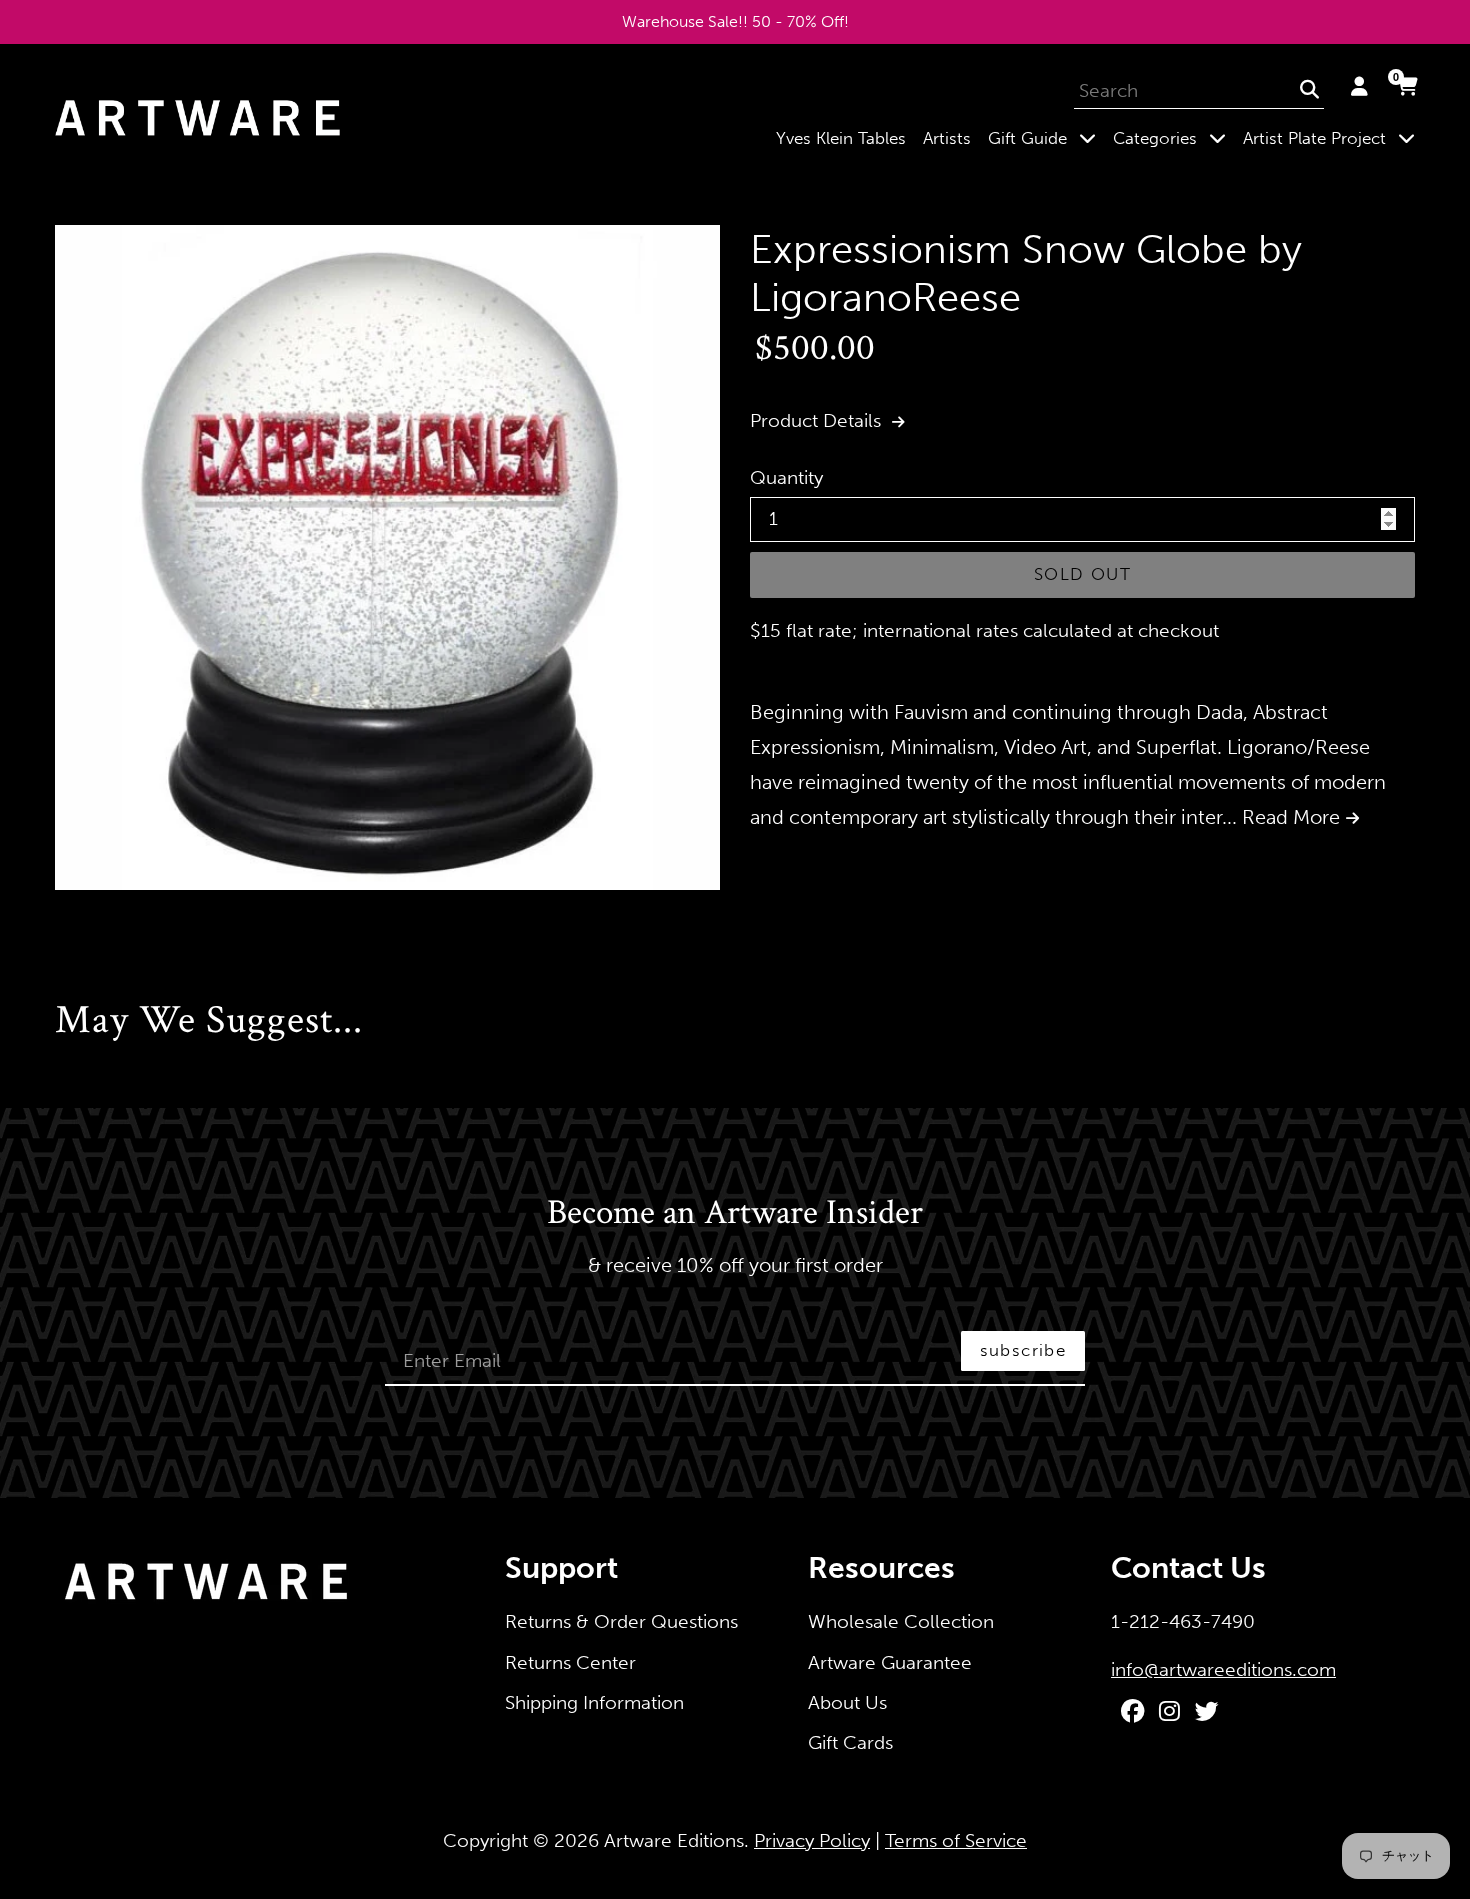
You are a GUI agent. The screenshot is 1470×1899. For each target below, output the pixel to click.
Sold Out (1082, 574)
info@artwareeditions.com (1223, 1669)
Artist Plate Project (1333, 137)
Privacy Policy (812, 1840)
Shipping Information (594, 1702)
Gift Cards (850, 1742)
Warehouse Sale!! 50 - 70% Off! (735, 21)
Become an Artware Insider (735, 1214)
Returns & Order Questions (621, 1621)
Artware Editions (674, 1840)
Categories (1173, 137)
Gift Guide (1046, 137)
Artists (947, 138)
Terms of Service (956, 1840)
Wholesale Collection (901, 1621)
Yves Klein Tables (841, 138)
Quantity (786, 477)
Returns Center (570, 1662)
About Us (847, 1702)
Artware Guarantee (890, 1662)
